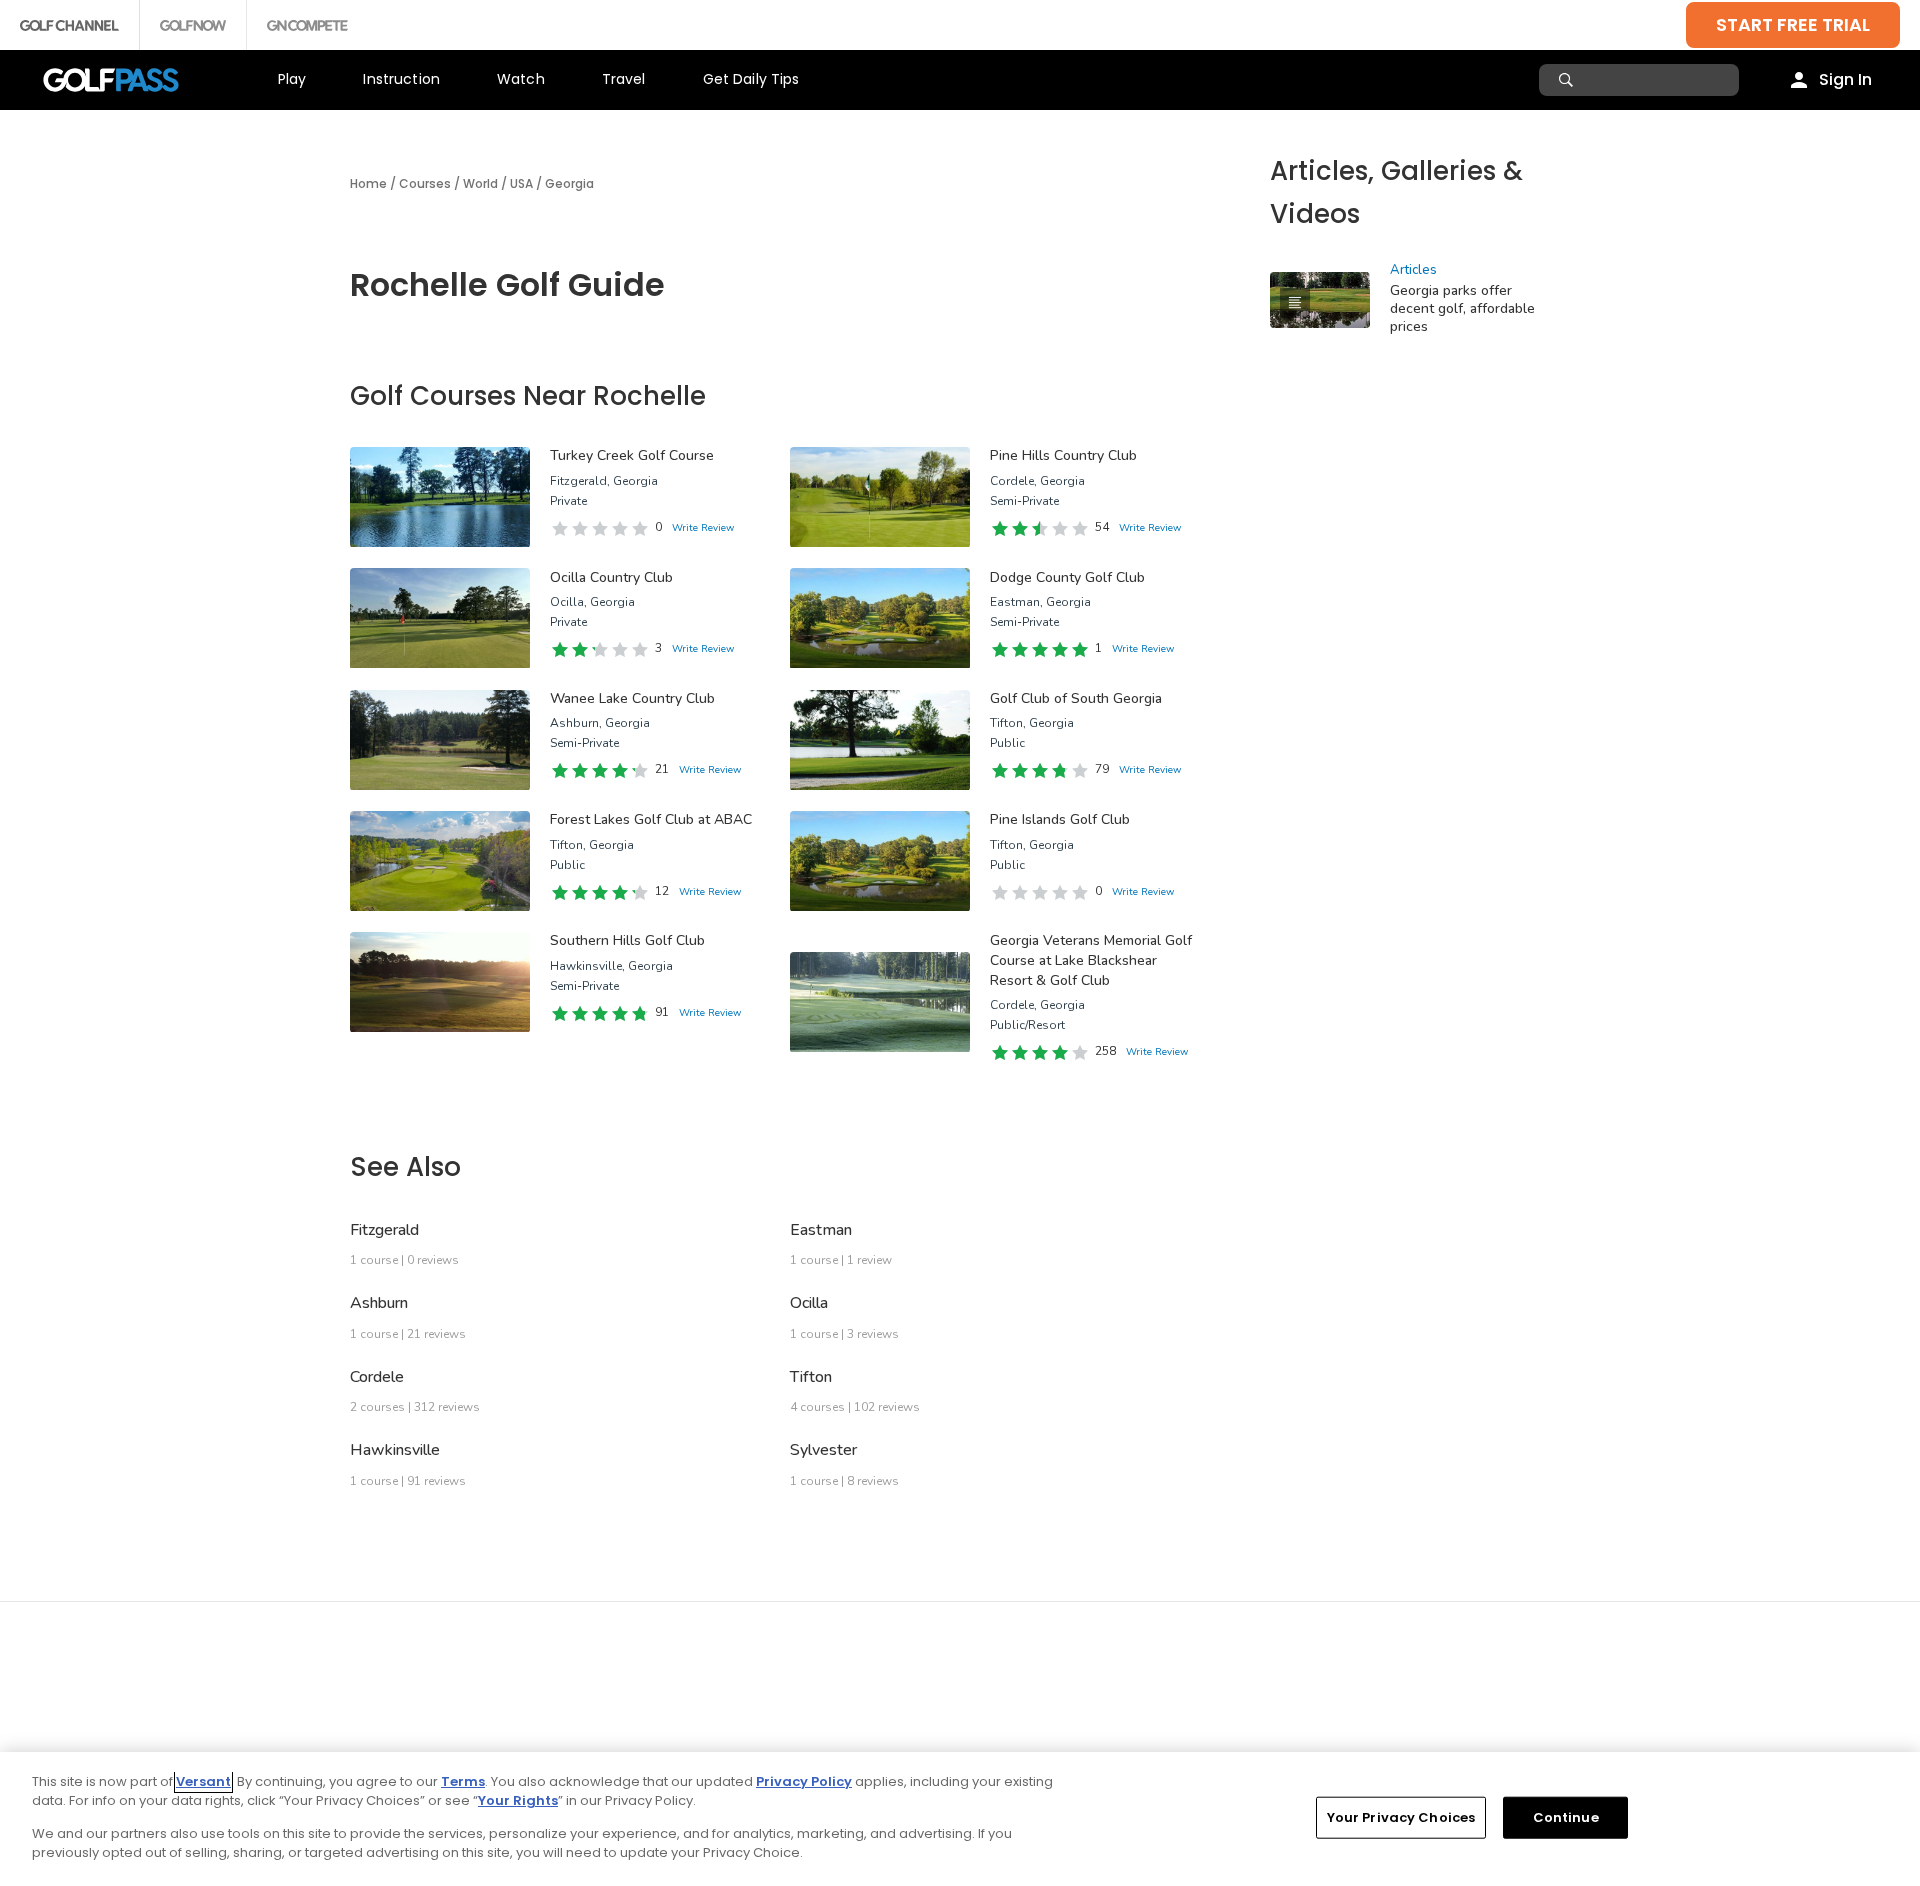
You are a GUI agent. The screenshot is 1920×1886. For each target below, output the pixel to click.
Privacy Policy (804, 1781)
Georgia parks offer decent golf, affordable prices (1462, 308)
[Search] (1568, 80)
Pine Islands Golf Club (1060, 819)
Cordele (377, 1377)
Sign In (1845, 79)
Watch (521, 79)
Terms (463, 1781)
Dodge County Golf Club (1067, 577)
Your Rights (518, 1800)
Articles (1413, 270)
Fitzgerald (384, 1230)
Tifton (811, 1377)
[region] (960, 1819)
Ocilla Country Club (611, 577)
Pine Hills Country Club (1063, 455)
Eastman (821, 1230)
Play (292, 79)
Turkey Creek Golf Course (632, 455)
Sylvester (823, 1450)
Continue (1566, 1817)
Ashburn (379, 1303)
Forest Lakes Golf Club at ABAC (651, 819)
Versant (203, 1781)
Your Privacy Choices (1401, 1817)
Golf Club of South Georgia (1076, 698)
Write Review (703, 528)
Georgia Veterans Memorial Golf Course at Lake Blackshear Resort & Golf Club (1091, 960)
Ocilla (809, 1303)
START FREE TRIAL (1793, 24)
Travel (624, 79)
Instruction (401, 79)
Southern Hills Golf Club (627, 940)
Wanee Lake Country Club (632, 698)
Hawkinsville (395, 1450)
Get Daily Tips (751, 79)
